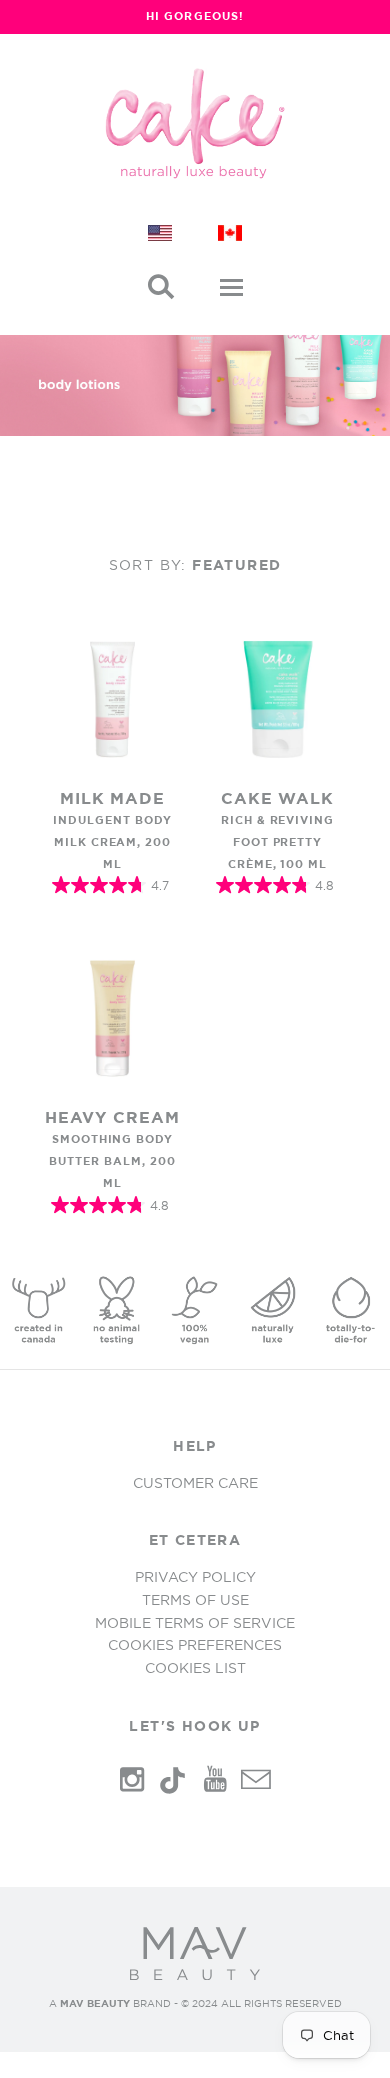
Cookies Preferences (195, 1645)
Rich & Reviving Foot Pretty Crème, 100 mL (277, 842)
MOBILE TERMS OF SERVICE (195, 1623)
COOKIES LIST (195, 1668)
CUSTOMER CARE (195, 1483)
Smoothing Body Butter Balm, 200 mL (112, 1161)
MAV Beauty (95, 2003)
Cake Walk (278, 798)
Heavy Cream (112, 1117)
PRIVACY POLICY (195, 1577)
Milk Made (113, 798)
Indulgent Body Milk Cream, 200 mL (112, 842)
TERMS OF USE (195, 1600)
